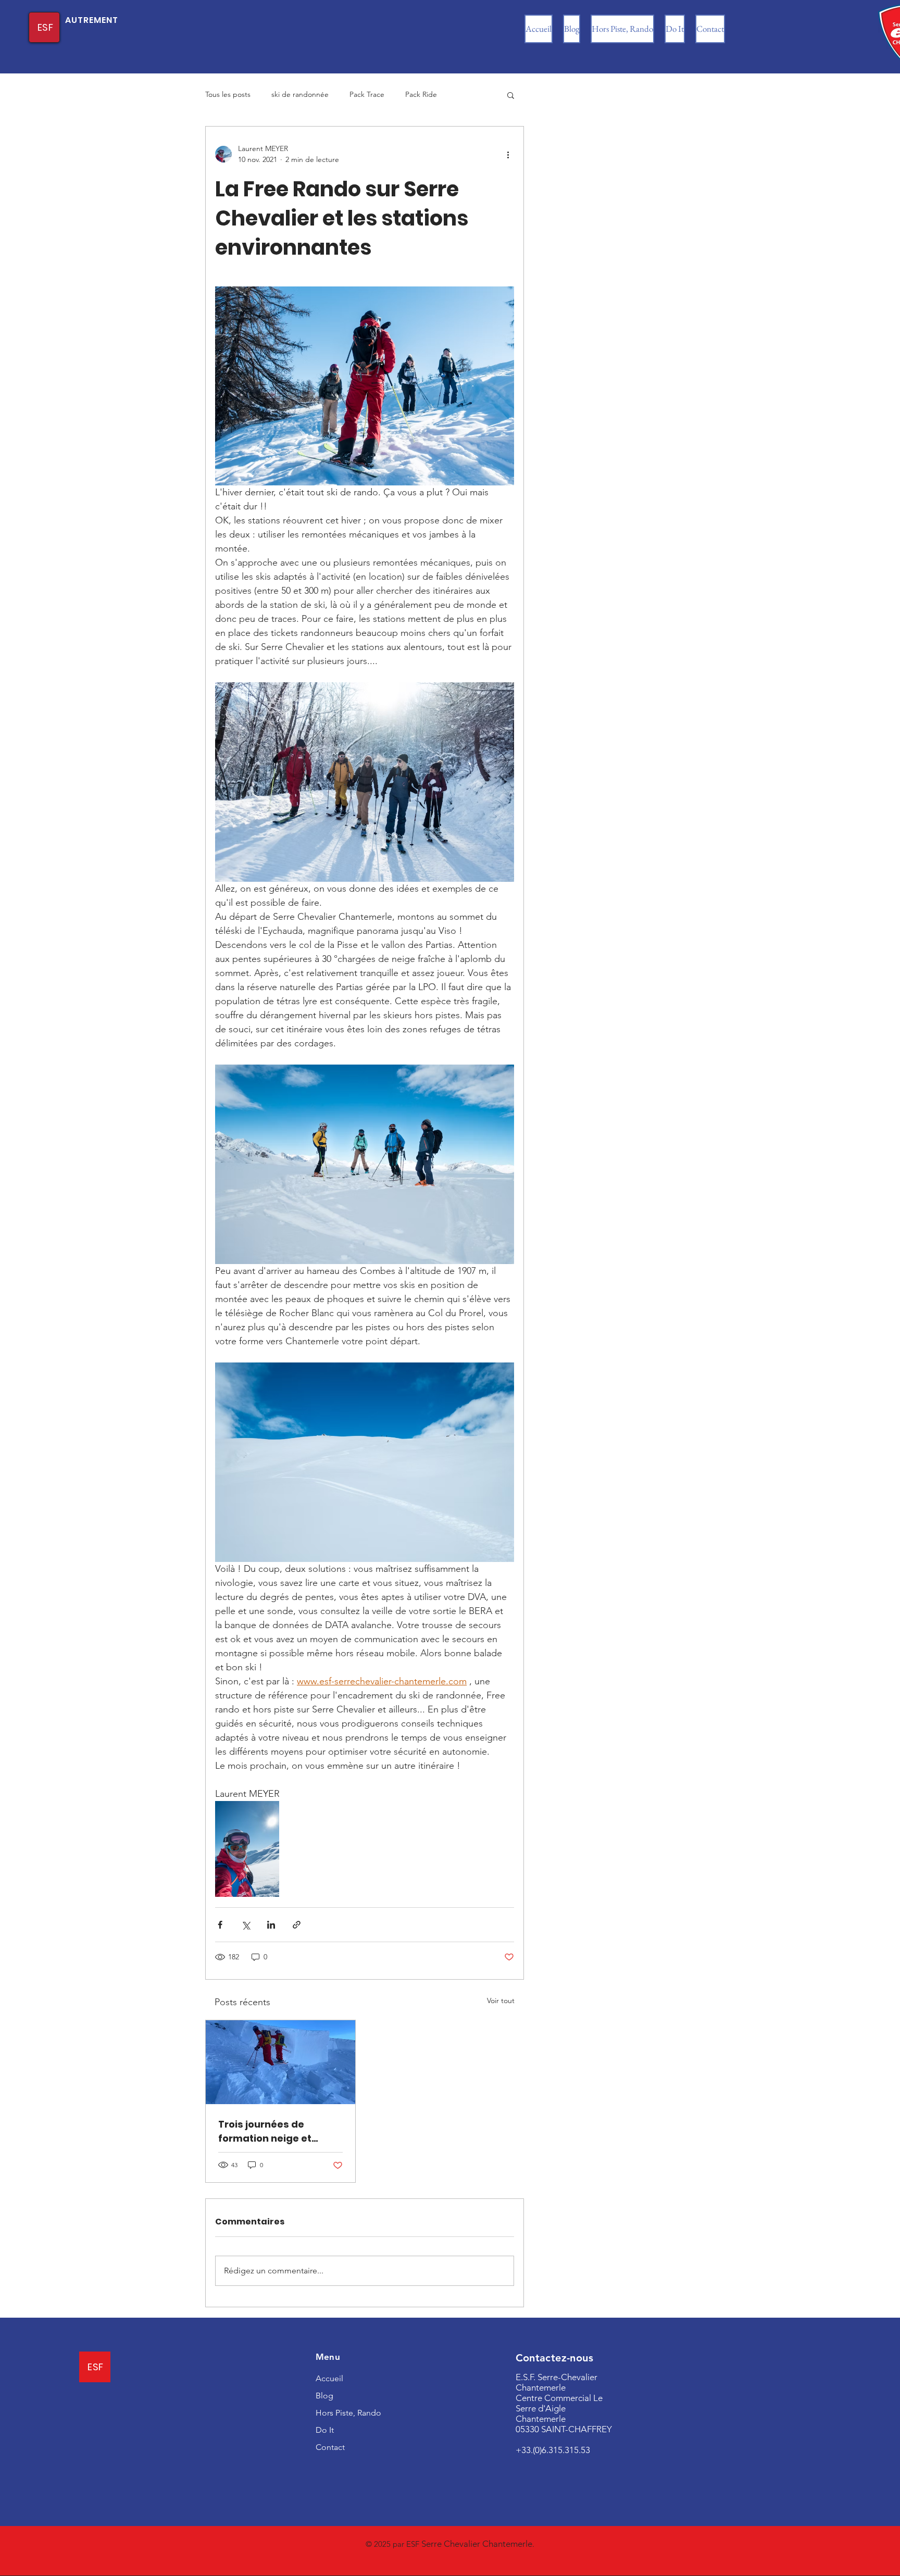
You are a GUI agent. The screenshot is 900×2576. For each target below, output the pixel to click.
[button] (511, 95)
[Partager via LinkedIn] (271, 1925)
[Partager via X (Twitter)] (246, 1925)
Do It (325, 2430)
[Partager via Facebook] (220, 1925)
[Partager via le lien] (297, 1925)
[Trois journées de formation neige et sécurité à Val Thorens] (280, 2062)
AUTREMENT (92, 20)
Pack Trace (367, 94)
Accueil (329, 2378)
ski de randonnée (300, 94)
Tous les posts (228, 94)
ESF (45, 27)
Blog (324, 2396)
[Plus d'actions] (508, 154)
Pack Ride (421, 94)
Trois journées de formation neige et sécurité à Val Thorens (274, 2131)
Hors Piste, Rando (348, 2413)
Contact (330, 2447)
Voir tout (501, 2000)
